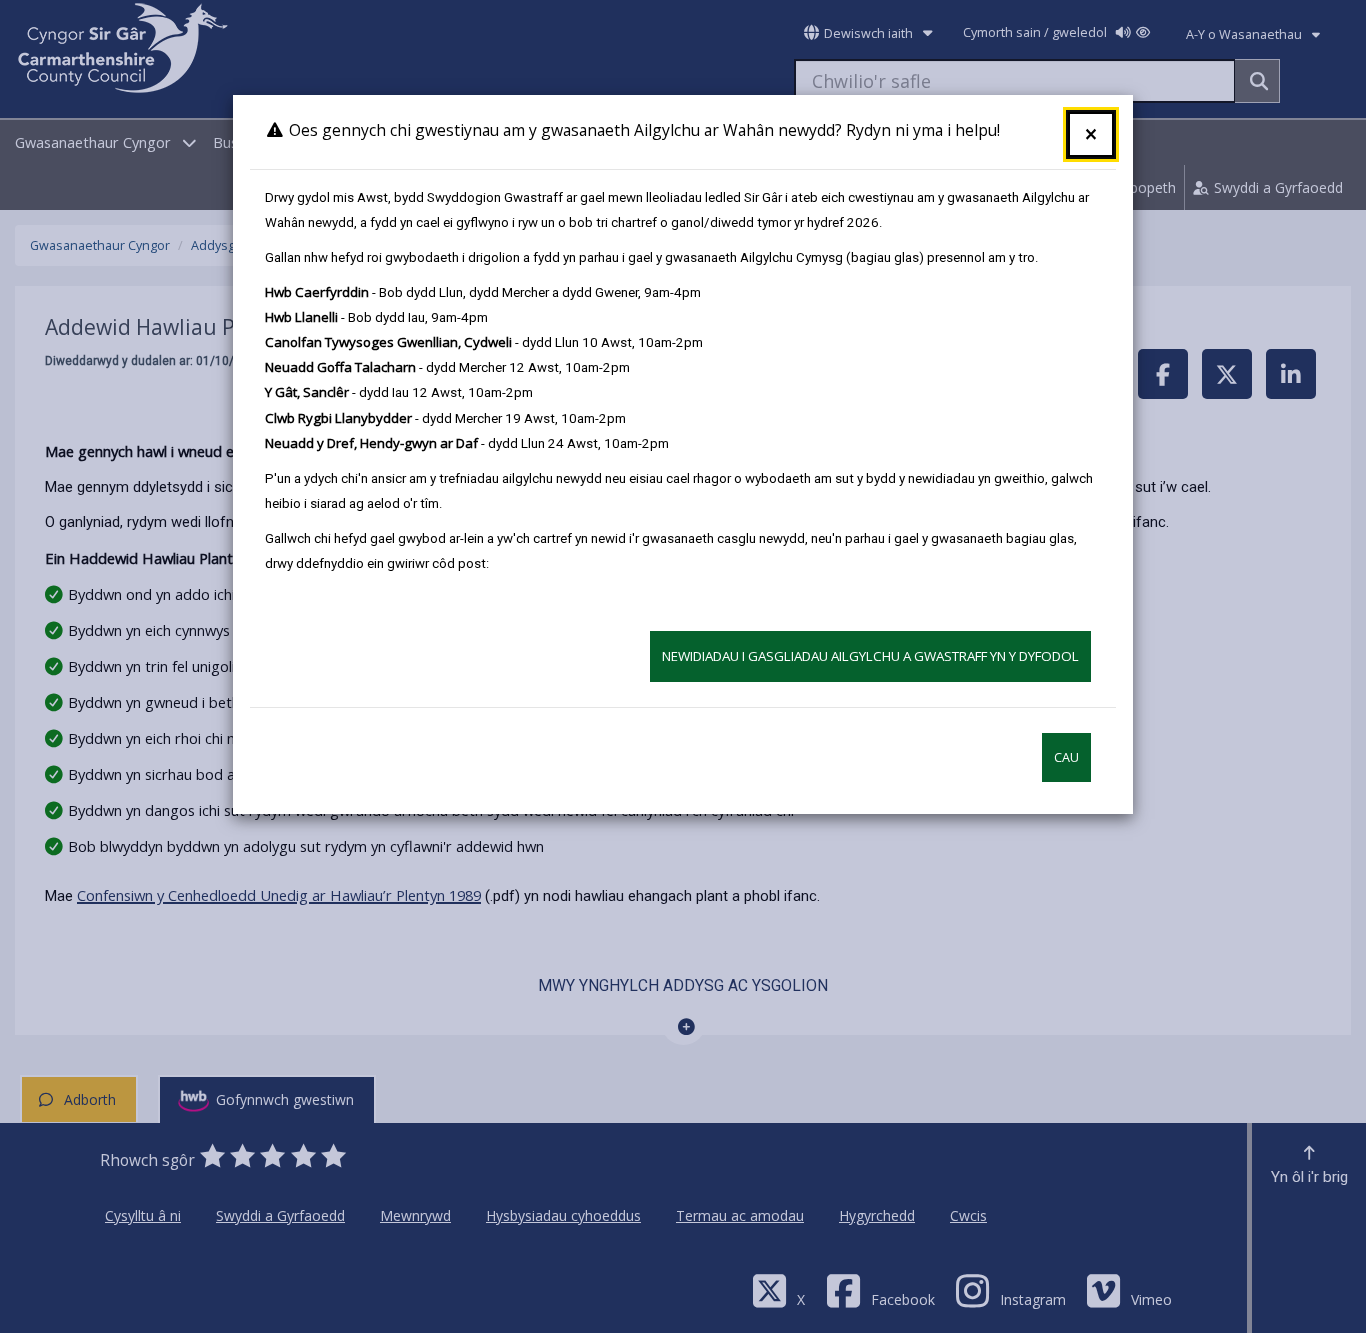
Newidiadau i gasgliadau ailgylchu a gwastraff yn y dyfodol (870, 656)
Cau (1066, 757)
